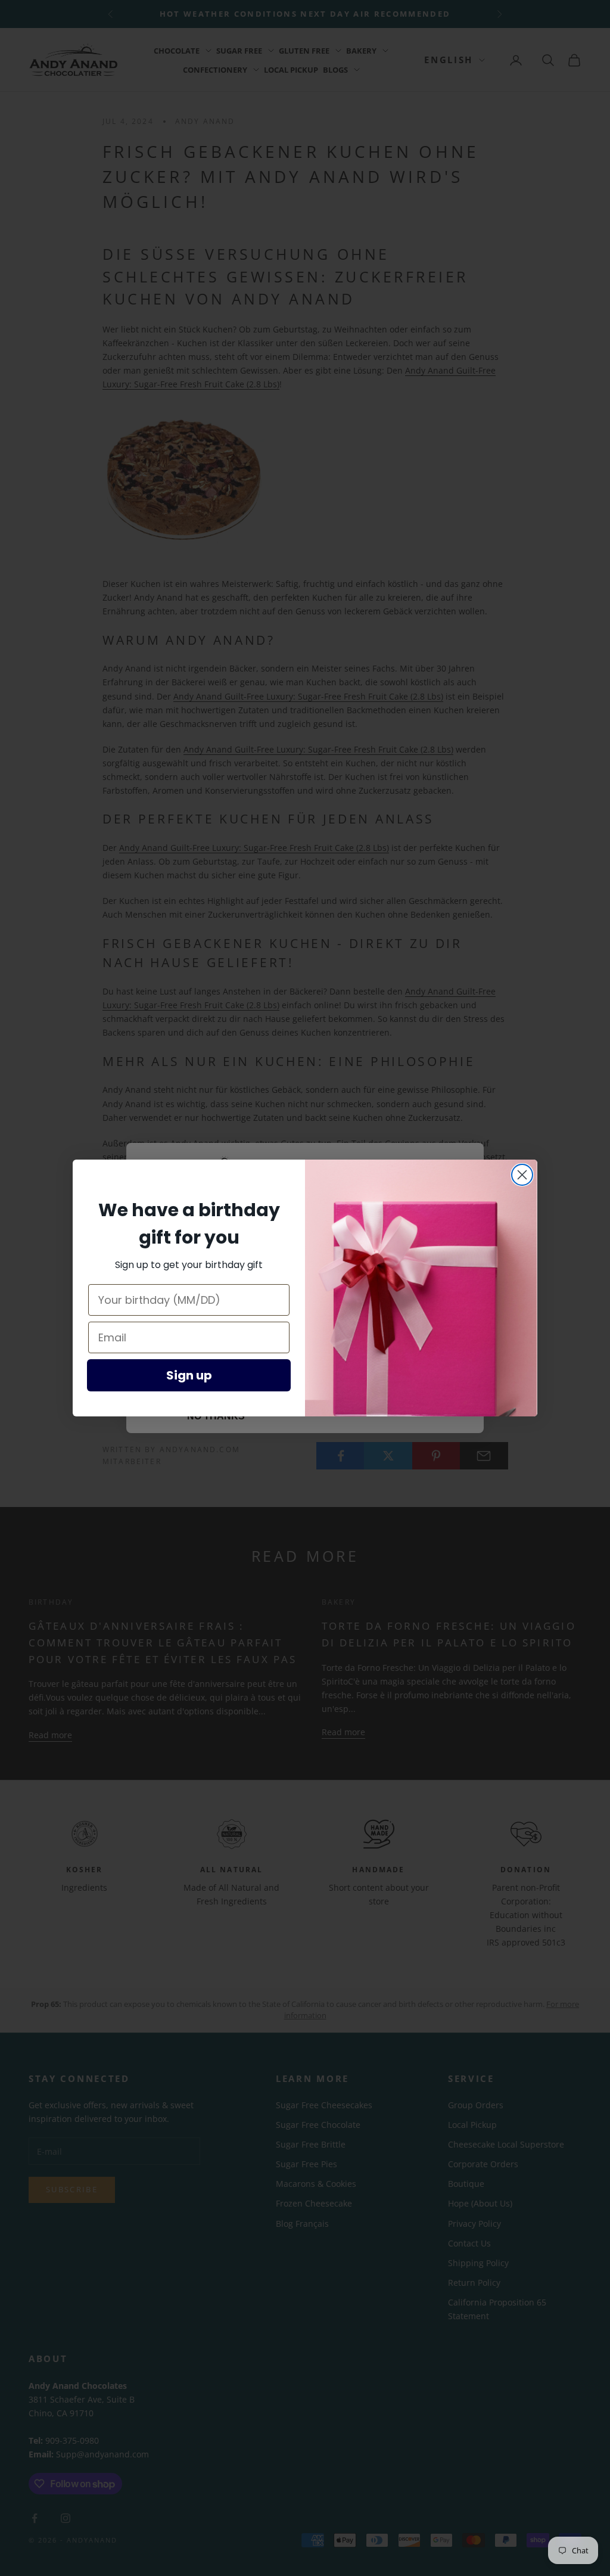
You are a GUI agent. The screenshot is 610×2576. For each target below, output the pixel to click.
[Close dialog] (522, 1175)
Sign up (189, 1375)
